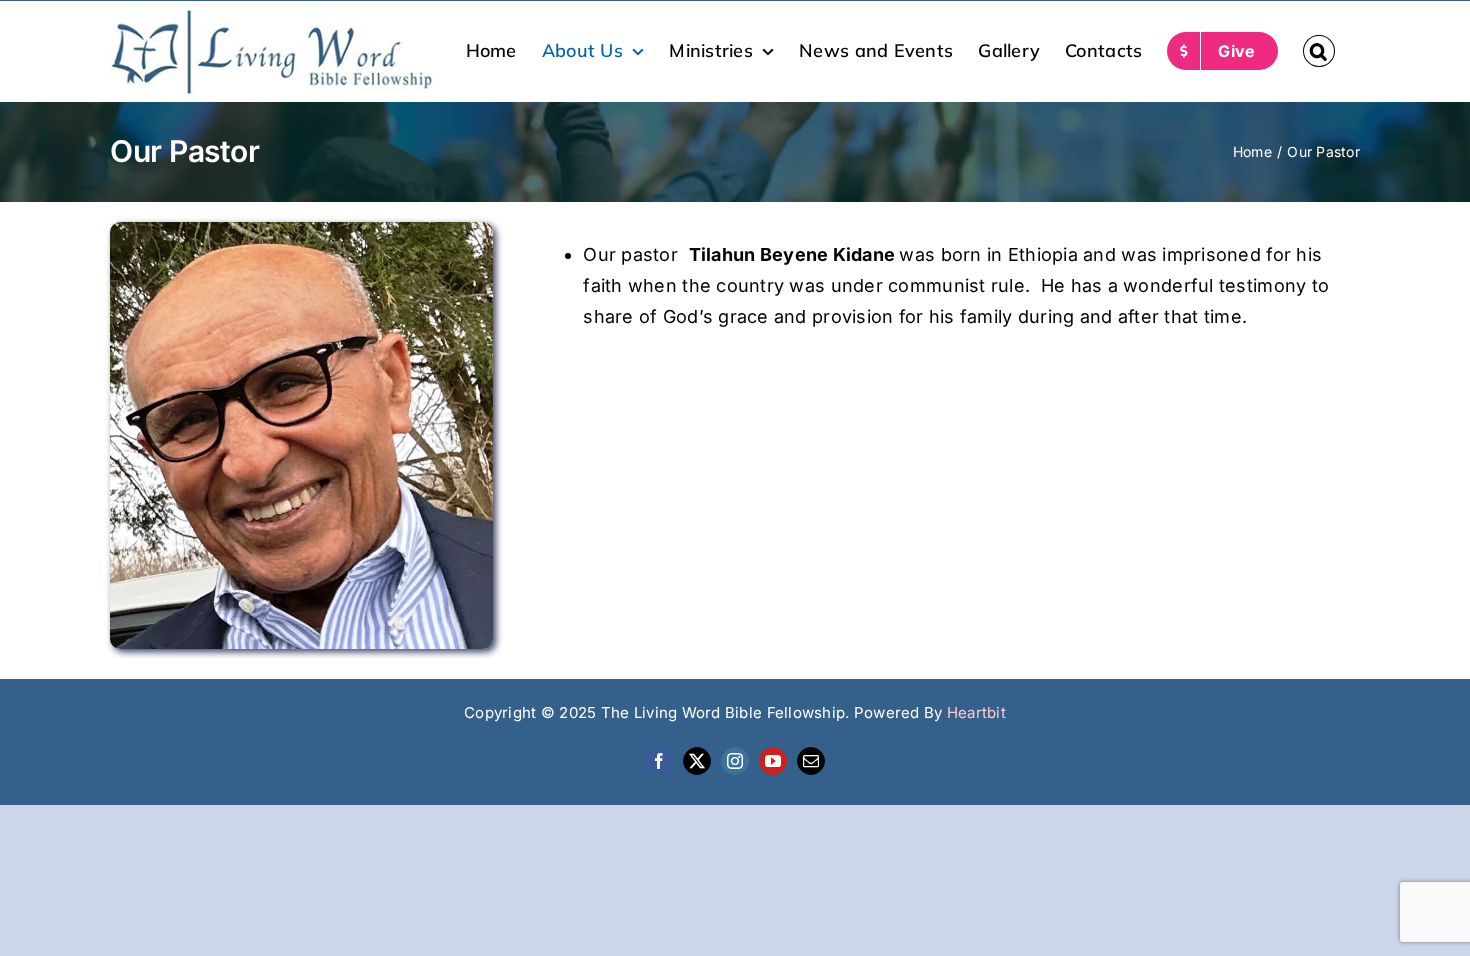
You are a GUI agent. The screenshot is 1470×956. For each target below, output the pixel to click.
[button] (1319, 51)
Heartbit (976, 712)
